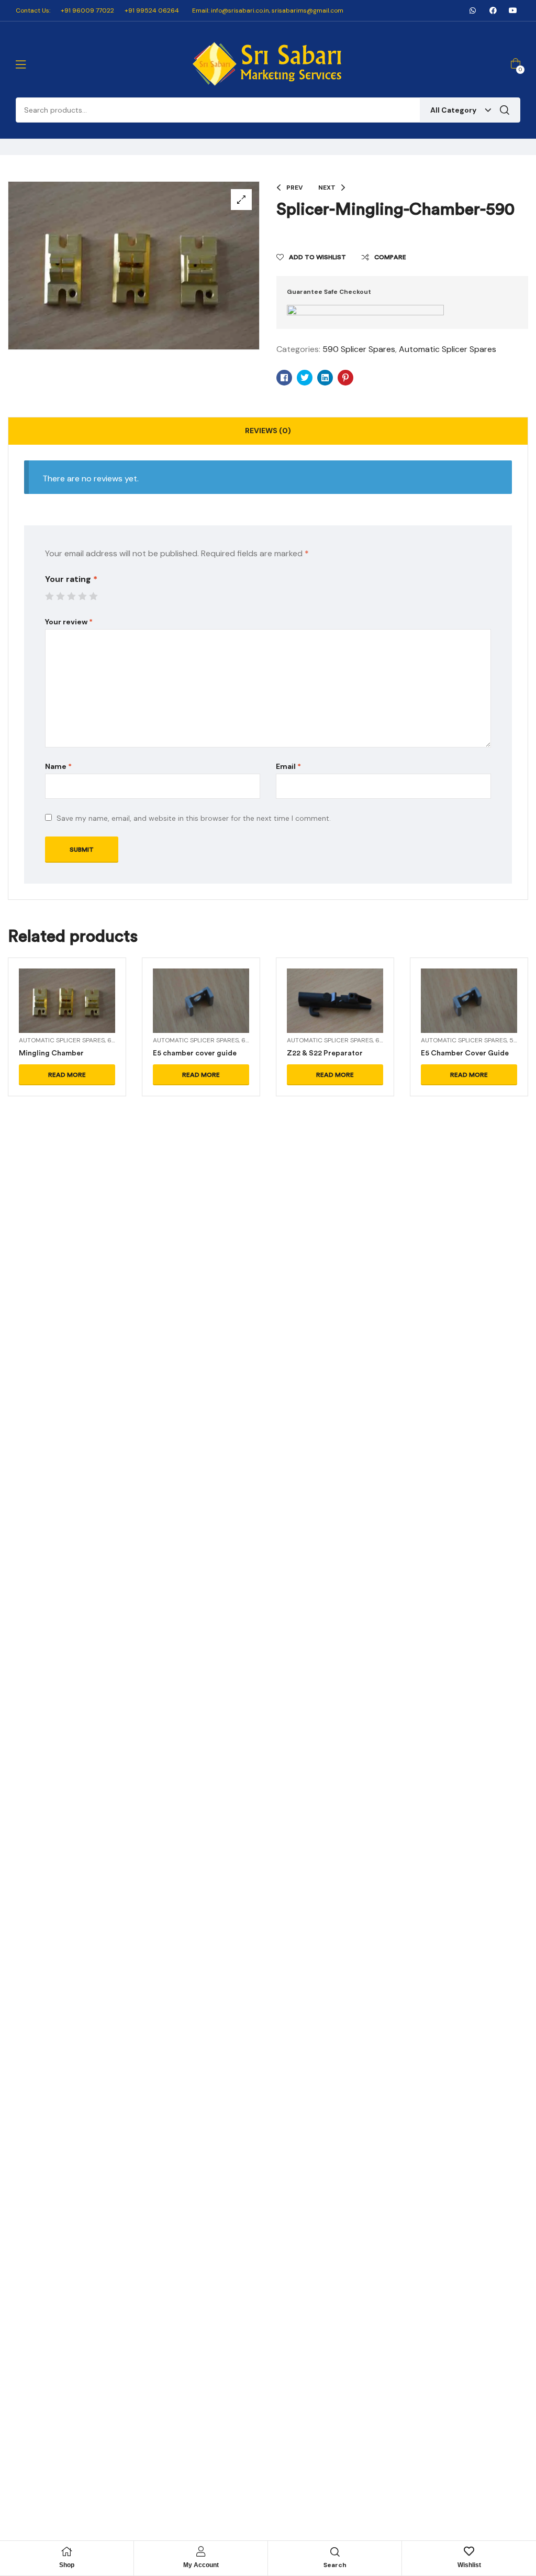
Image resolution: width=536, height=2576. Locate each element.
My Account (201, 2565)
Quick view (67, 1014)
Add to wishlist (317, 257)
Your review (69, 622)
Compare (390, 257)
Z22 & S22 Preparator (325, 1053)
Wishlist (469, 2565)
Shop (67, 2565)
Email (288, 766)
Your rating (71, 579)
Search (505, 110)
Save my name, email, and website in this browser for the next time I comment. (194, 818)
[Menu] (21, 64)
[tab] (268, 431)
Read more (67, 1075)
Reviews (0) (268, 431)
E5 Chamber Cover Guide (465, 1053)
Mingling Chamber (51, 1053)
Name (58, 766)
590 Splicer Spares (359, 349)
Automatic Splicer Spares (448, 349)
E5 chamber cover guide (195, 1053)
